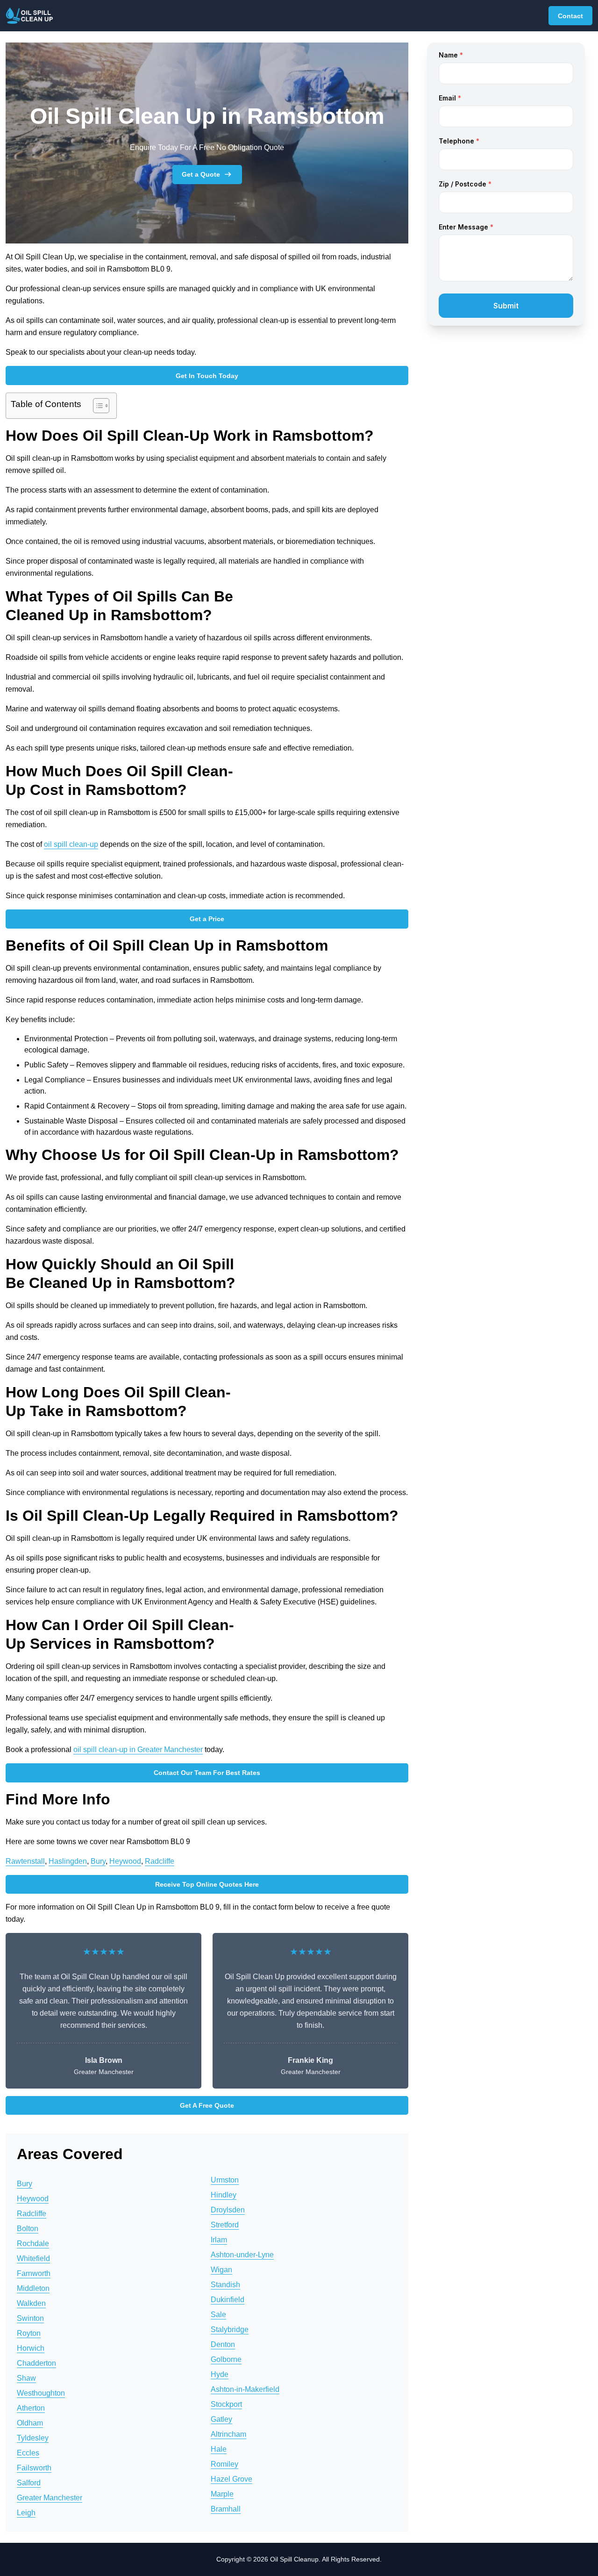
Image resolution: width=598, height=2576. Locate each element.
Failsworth (34, 2468)
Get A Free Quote (207, 2105)
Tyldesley (33, 2438)
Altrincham (228, 2434)
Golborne (226, 2359)
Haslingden (68, 1861)
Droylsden (228, 2210)
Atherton (31, 2408)
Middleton (33, 2288)
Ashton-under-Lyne (242, 2255)
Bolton (28, 2229)
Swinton (30, 2318)
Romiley (224, 2464)
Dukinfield (228, 2300)
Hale (219, 2449)
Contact (570, 16)
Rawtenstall (25, 1861)
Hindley (224, 2195)
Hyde (220, 2374)
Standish (225, 2285)
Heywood (125, 1861)
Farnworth (34, 2273)
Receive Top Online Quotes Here (207, 1884)
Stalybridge (230, 2329)
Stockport (226, 2404)
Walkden (31, 2303)
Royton (29, 2333)
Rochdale (33, 2243)
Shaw (26, 2378)
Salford (29, 2483)
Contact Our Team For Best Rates (207, 1773)
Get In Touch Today (207, 376)
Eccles (28, 2453)
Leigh (26, 2513)
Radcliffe (160, 1861)
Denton (223, 2344)
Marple (222, 2494)
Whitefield (33, 2258)
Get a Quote (201, 174)
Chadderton (36, 2363)
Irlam (219, 2240)
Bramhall (226, 2509)
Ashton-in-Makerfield (245, 2389)
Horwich (31, 2348)
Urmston (225, 2180)
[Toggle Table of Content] (96, 406)
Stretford (225, 2225)
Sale (218, 2315)
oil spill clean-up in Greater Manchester (138, 1750)
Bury (98, 1861)
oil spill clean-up (71, 844)
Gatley (221, 2419)
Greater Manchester (50, 2498)
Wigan (221, 2270)
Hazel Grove (231, 2479)
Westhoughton (41, 2393)
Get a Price (207, 919)
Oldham (30, 2423)
